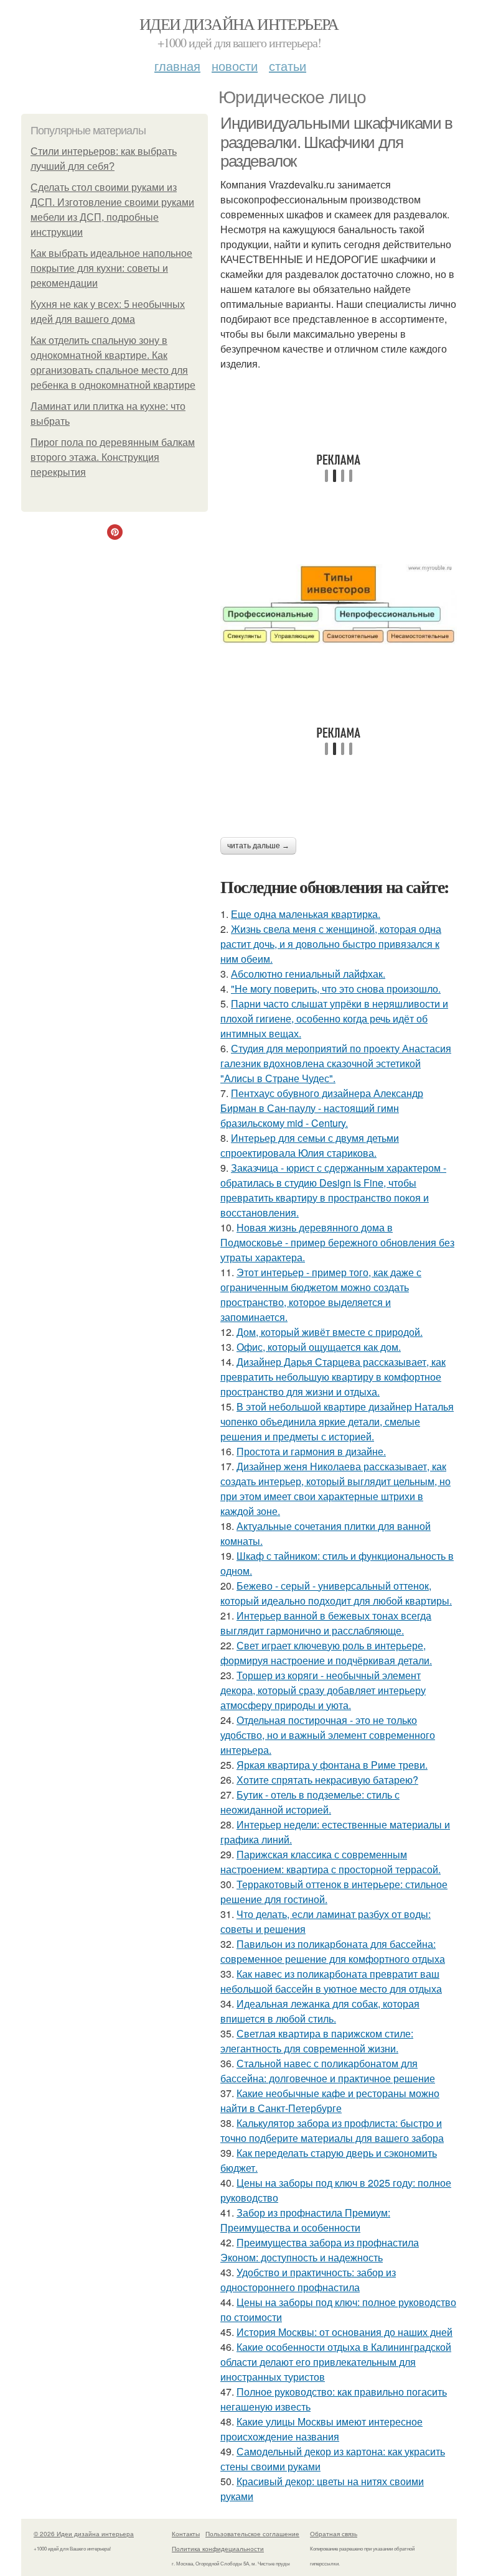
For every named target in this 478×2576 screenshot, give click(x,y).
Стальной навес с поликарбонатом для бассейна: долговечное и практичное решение (328, 2071)
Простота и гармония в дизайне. (311, 1451)
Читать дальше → (258, 846)
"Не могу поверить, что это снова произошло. (336, 989)
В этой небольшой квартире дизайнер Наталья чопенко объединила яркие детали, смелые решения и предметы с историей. (337, 1421)
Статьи (288, 66)
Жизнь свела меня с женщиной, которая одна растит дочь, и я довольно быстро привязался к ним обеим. (331, 944)
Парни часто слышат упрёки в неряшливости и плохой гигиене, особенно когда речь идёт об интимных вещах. (334, 1018)
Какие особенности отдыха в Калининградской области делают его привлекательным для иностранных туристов (336, 2362)
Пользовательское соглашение (252, 2534)
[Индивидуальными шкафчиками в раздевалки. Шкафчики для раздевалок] (339, 604)
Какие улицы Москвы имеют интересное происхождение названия (321, 2429)
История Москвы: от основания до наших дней (344, 2332)
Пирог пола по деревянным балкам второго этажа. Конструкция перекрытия (113, 457)
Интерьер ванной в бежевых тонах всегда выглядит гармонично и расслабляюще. (326, 1623)
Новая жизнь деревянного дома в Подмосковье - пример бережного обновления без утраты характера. (337, 1242)
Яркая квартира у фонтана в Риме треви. (332, 1765)
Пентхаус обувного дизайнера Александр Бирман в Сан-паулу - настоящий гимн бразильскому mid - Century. (322, 1108)
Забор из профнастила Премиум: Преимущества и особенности (305, 2220)
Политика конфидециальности (218, 2549)
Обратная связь (334, 2534)
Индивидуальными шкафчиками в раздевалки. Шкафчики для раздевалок (336, 142)
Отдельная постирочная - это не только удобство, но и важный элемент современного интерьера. (328, 1735)
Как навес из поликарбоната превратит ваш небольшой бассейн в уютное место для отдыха (331, 1981)
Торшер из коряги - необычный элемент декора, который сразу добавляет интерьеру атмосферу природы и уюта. (323, 1690)
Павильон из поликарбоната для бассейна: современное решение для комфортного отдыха (333, 1951)
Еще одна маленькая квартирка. (306, 914)
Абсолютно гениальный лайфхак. (308, 974)
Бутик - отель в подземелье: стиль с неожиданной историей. (310, 1802)
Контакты (186, 2534)
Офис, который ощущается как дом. (319, 1347)
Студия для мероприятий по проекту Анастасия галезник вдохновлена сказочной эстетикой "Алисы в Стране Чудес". (336, 1063)
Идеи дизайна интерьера (239, 24)
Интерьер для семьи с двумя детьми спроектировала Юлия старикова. (310, 1145)
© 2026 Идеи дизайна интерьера (84, 2534)
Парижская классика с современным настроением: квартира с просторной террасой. (330, 1862)
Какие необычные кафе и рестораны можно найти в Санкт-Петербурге (330, 2101)
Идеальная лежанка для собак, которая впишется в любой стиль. (320, 2011)
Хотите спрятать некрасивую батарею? (327, 1780)
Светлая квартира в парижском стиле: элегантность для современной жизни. (317, 2041)
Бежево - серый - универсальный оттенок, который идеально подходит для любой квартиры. (336, 1593)
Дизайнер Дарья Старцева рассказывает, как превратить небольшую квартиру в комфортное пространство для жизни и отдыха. (333, 1377)
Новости (235, 66)
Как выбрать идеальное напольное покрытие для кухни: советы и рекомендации (111, 268)
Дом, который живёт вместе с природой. (330, 1332)
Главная (177, 66)
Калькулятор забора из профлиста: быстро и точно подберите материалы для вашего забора (332, 2130)
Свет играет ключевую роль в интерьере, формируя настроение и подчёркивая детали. (326, 1653)
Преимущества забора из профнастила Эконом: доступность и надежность (320, 2250)
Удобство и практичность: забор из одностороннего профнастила (308, 2280)
